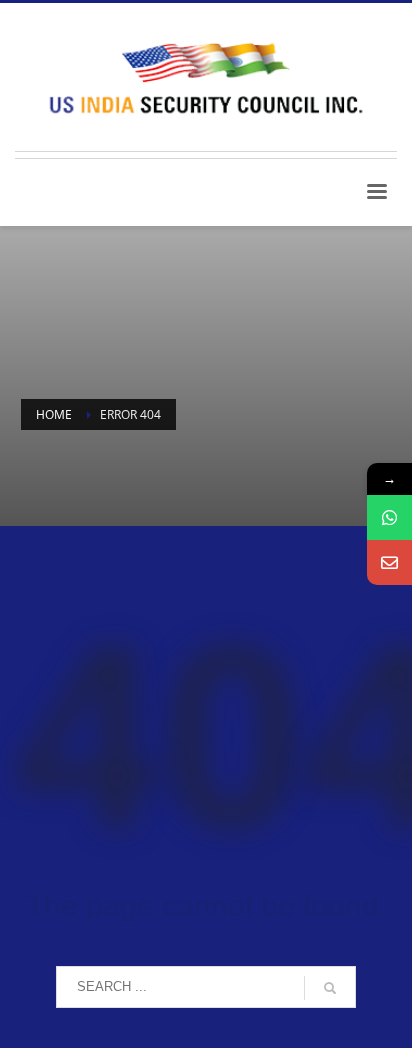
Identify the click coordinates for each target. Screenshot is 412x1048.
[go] (330, 988)
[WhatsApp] (389, 517)
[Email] (389, 562)
